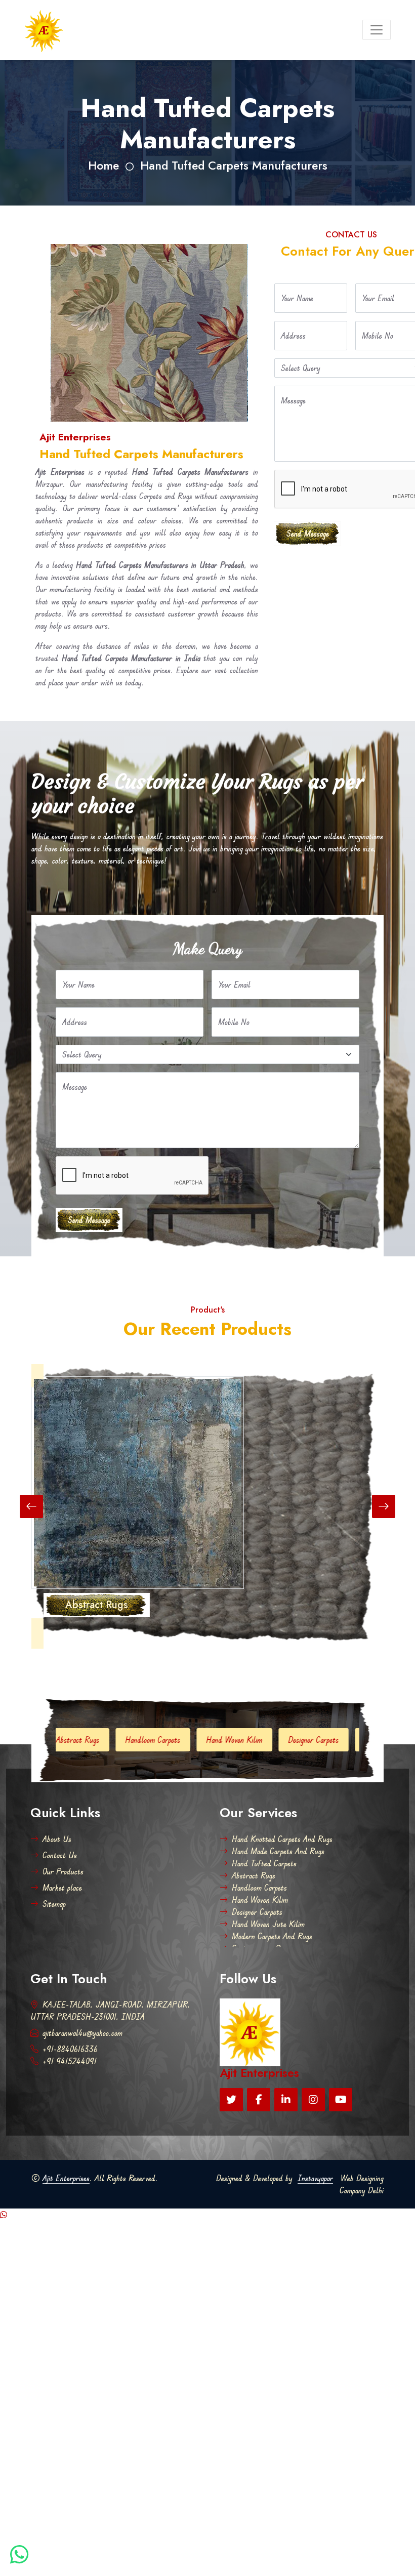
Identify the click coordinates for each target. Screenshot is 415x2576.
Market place (62, 1888)
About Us (57, 1839)
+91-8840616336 (70, 2049)
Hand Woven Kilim (156, 1740)
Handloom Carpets (74, 1740)
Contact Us (60, 1855)
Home (103, 166)
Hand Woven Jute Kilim (322, 1740)
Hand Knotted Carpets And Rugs (282, 1839)
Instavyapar (315, 2178)
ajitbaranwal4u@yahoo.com (82, 2033)
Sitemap (54, 1904)
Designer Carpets (235, 1740)
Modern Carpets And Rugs (272, 1936)
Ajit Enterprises (66, 2178)
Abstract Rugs (254, 1875)
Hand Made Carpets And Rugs (278, 1851)
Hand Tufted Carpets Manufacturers (234, 166)
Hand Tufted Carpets (264, 1863)
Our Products (63, 1871)
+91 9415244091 (70, 2061)
